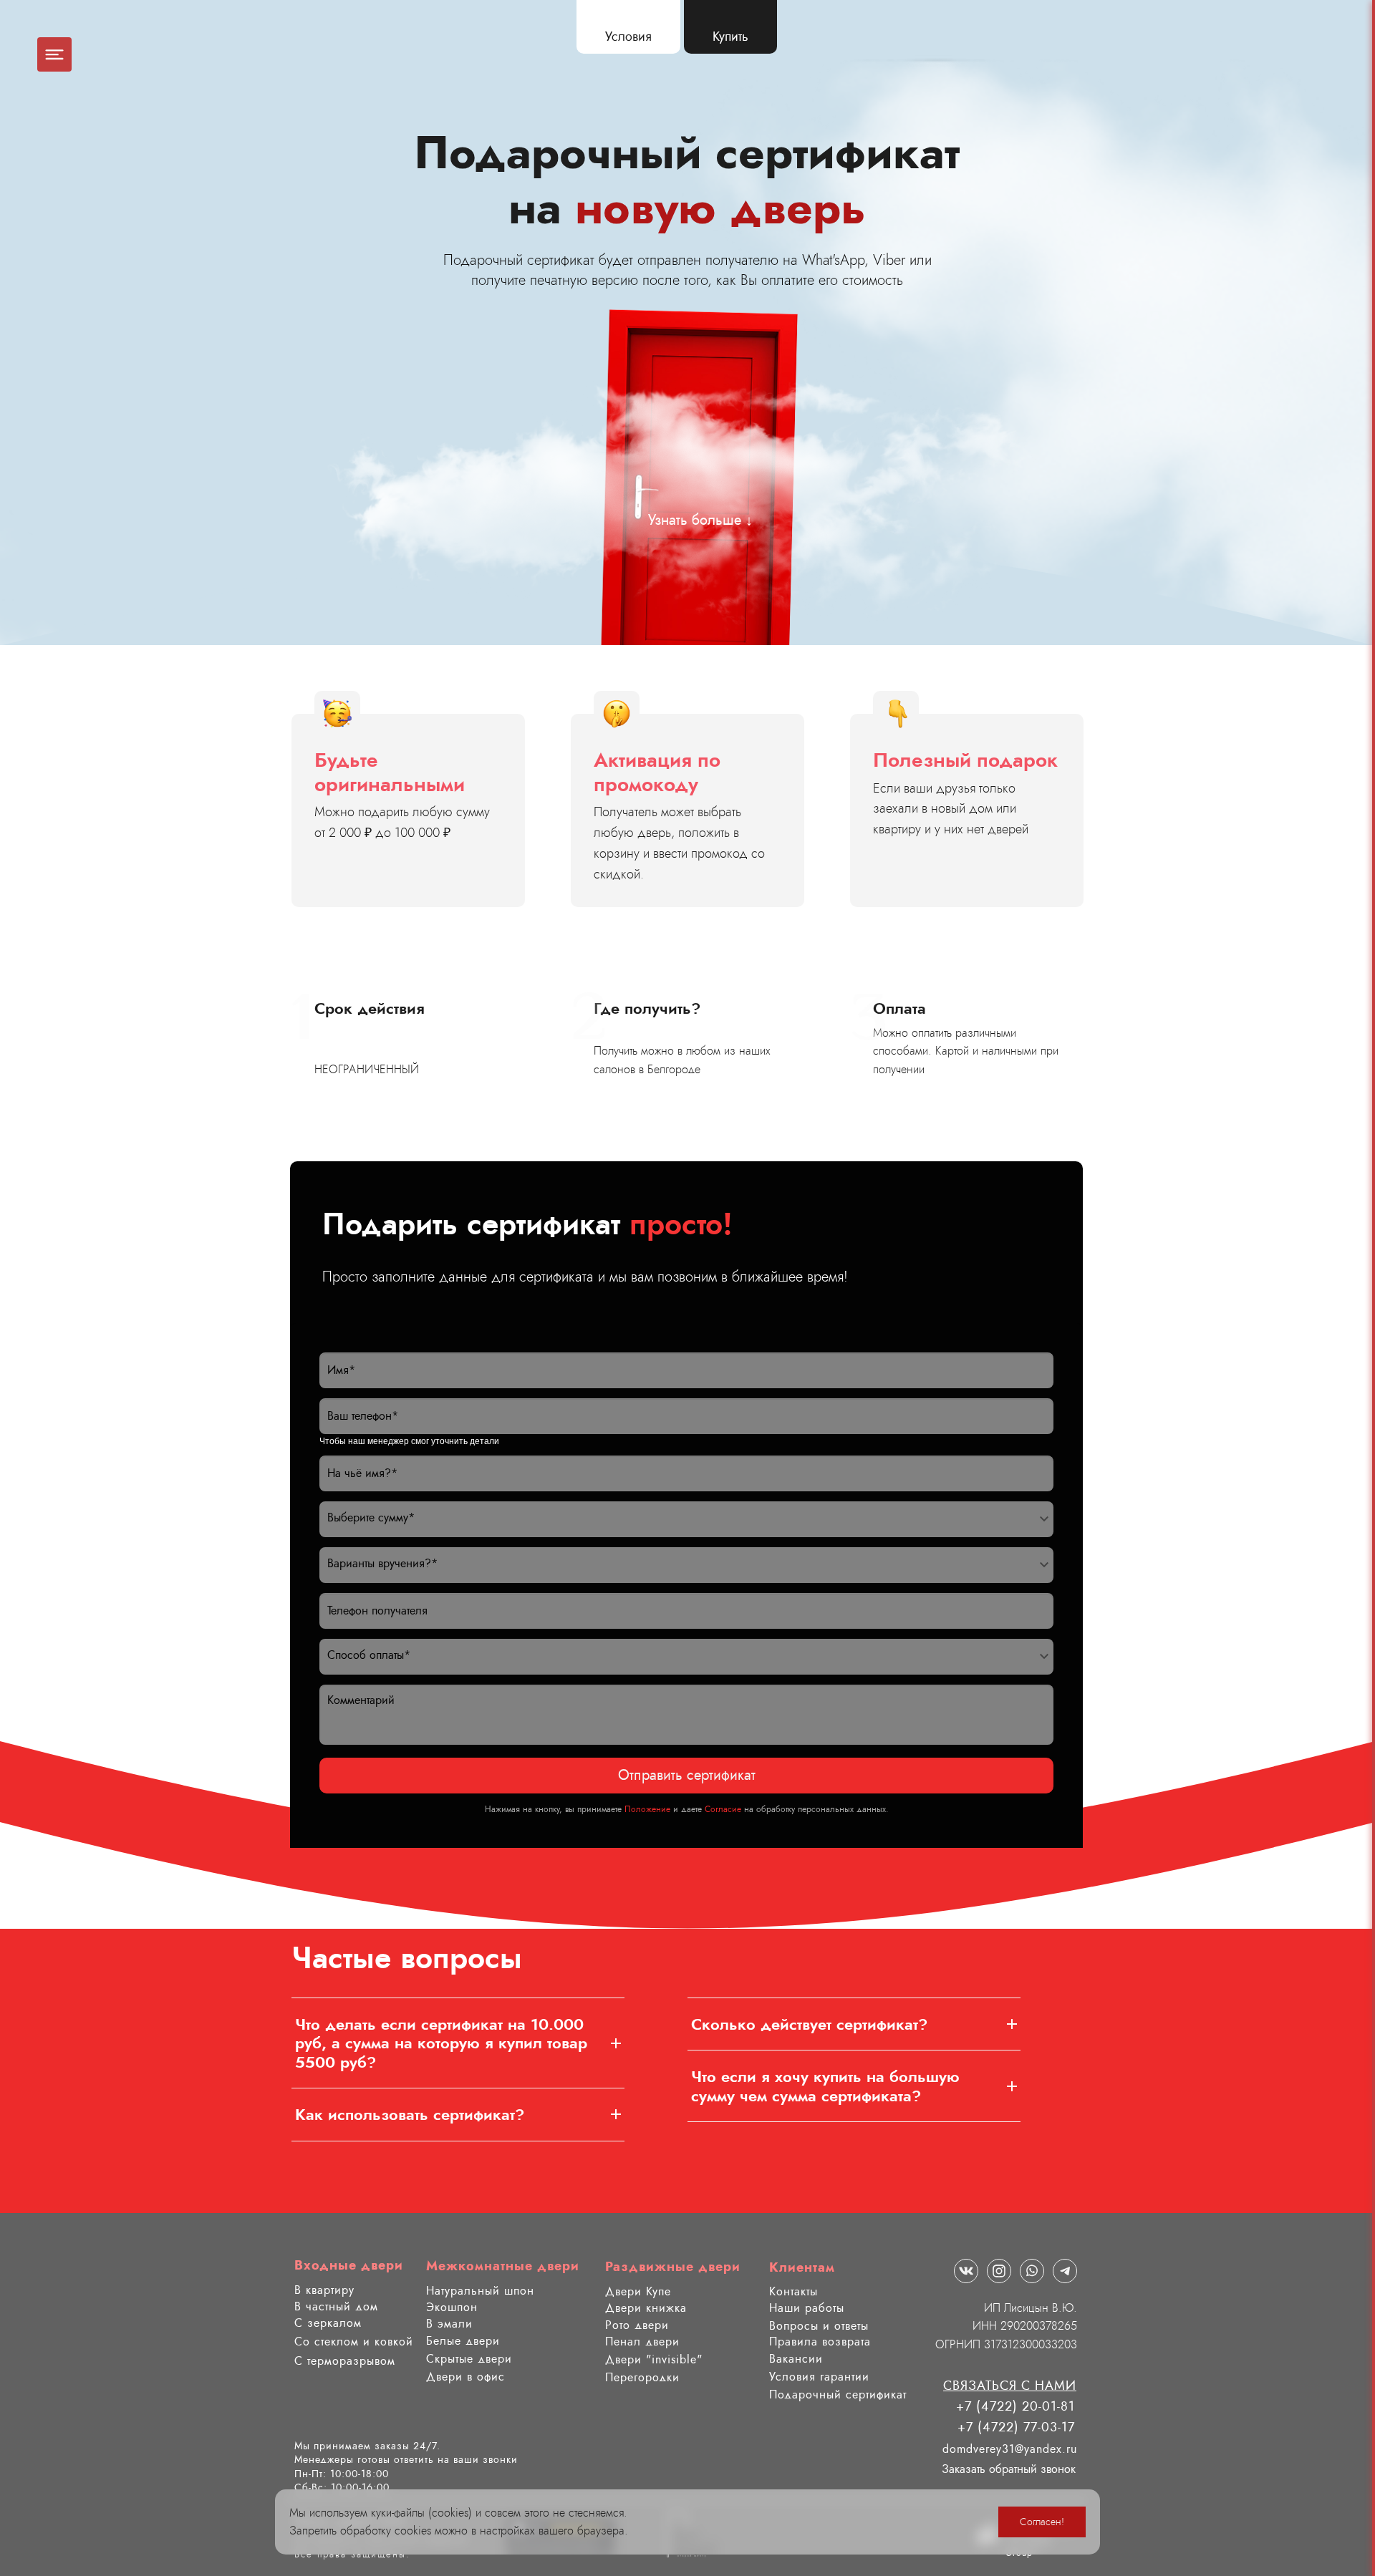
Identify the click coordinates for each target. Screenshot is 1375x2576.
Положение (647, 1809)
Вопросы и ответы (819, 2326)
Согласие (723, 1809)
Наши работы (807, 2308)
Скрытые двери (469, 2359)
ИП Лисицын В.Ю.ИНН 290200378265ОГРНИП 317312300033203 (1006, 2326)
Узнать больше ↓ (700, 520)
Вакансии (796, 2359)
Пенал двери (642, 2342)
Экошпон (452, 2307)
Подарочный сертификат (838, 2395)
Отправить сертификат (687, 1775)
